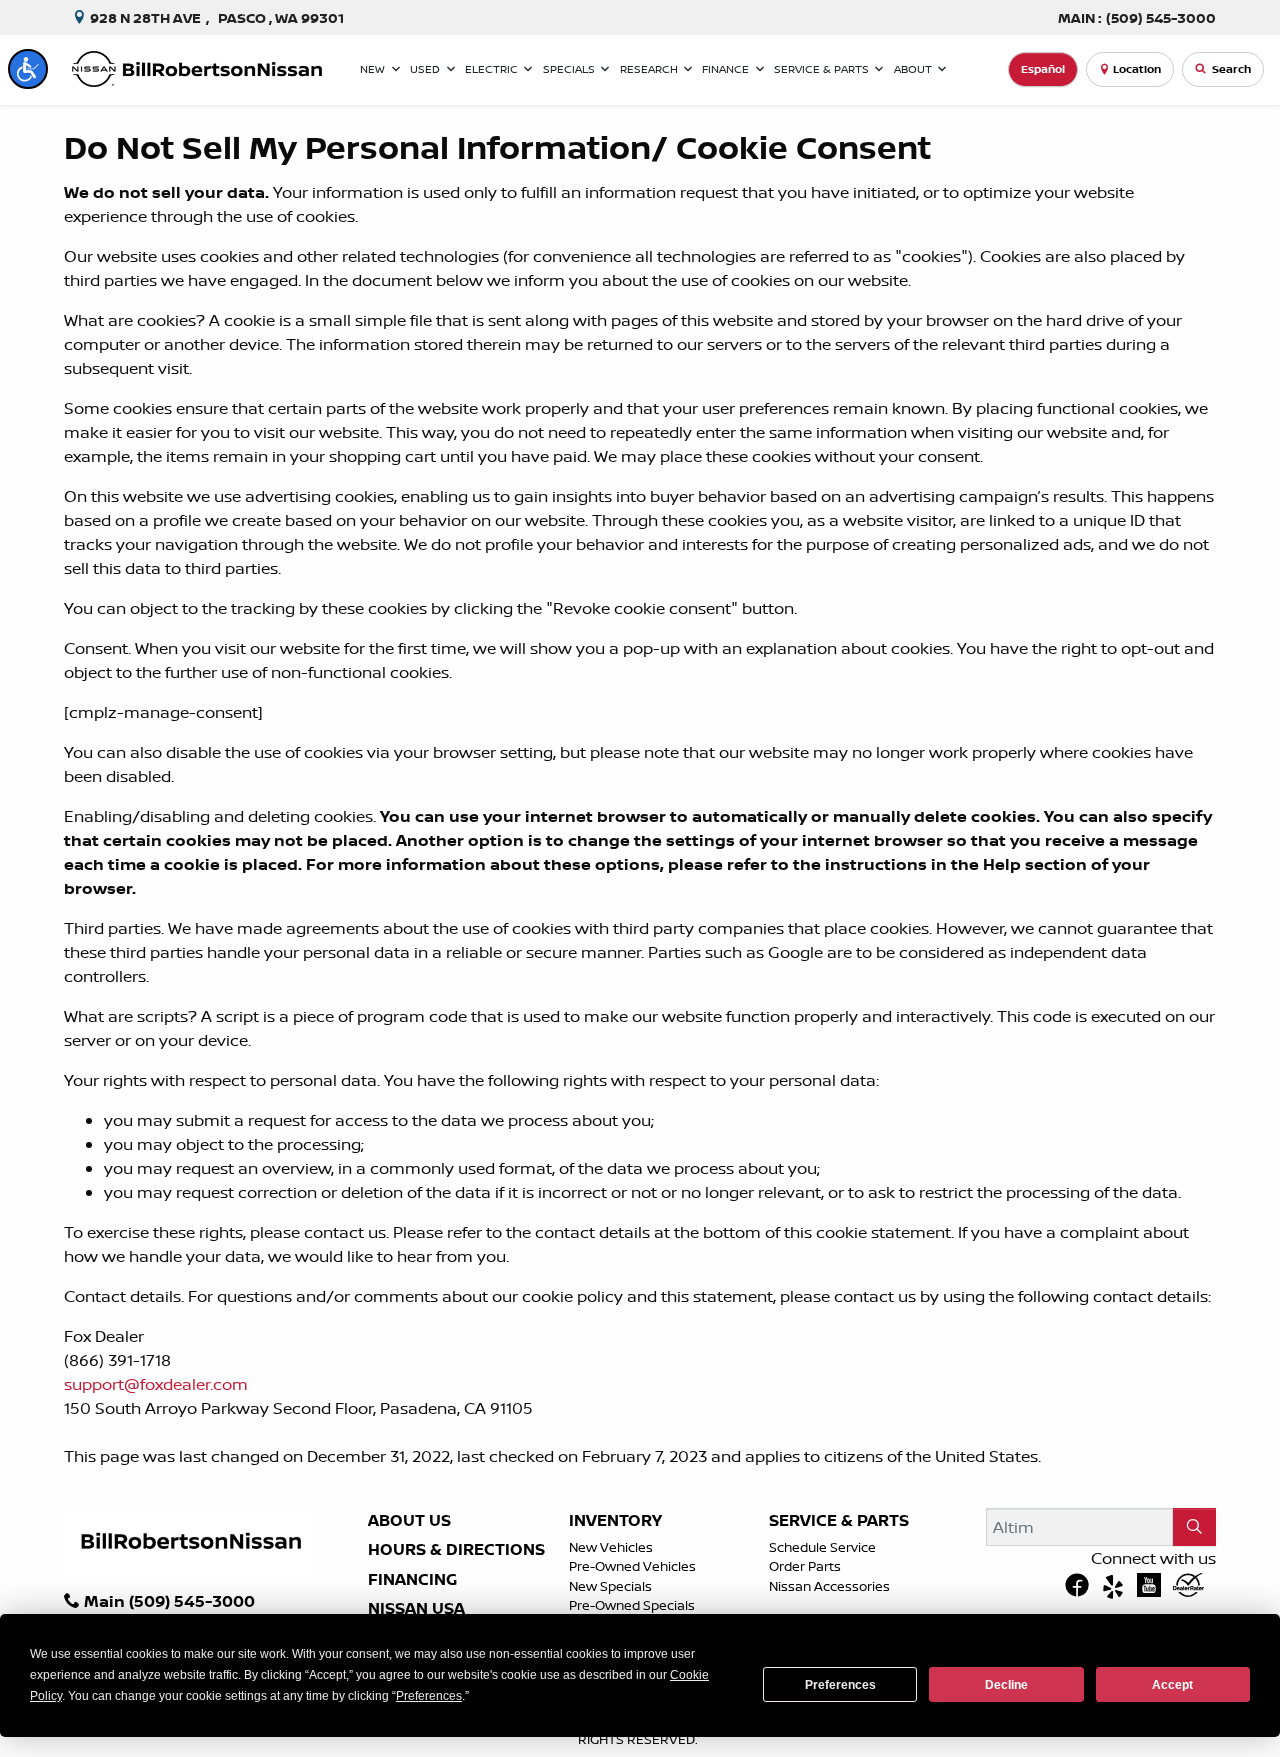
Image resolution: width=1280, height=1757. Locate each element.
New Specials (610, 1586)
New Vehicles (611, 1547)
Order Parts (805, 1566)
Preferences (840, 1685)
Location (1137, 69)
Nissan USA (416, 1609)
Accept (1172, 1685)
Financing (412, 1580)
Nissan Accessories (829, 1586)
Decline (1006, 1685)
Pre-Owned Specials (632, 1605)
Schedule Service (822, 1547)
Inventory (615, 1521)
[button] (28, 69)
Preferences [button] (429, 1696)
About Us (409, 1521)
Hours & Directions (456, 1550)
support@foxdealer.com (156, 1384)
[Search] (1194, 1527)
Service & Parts (839, 1521)
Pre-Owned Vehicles (632, 1566)
